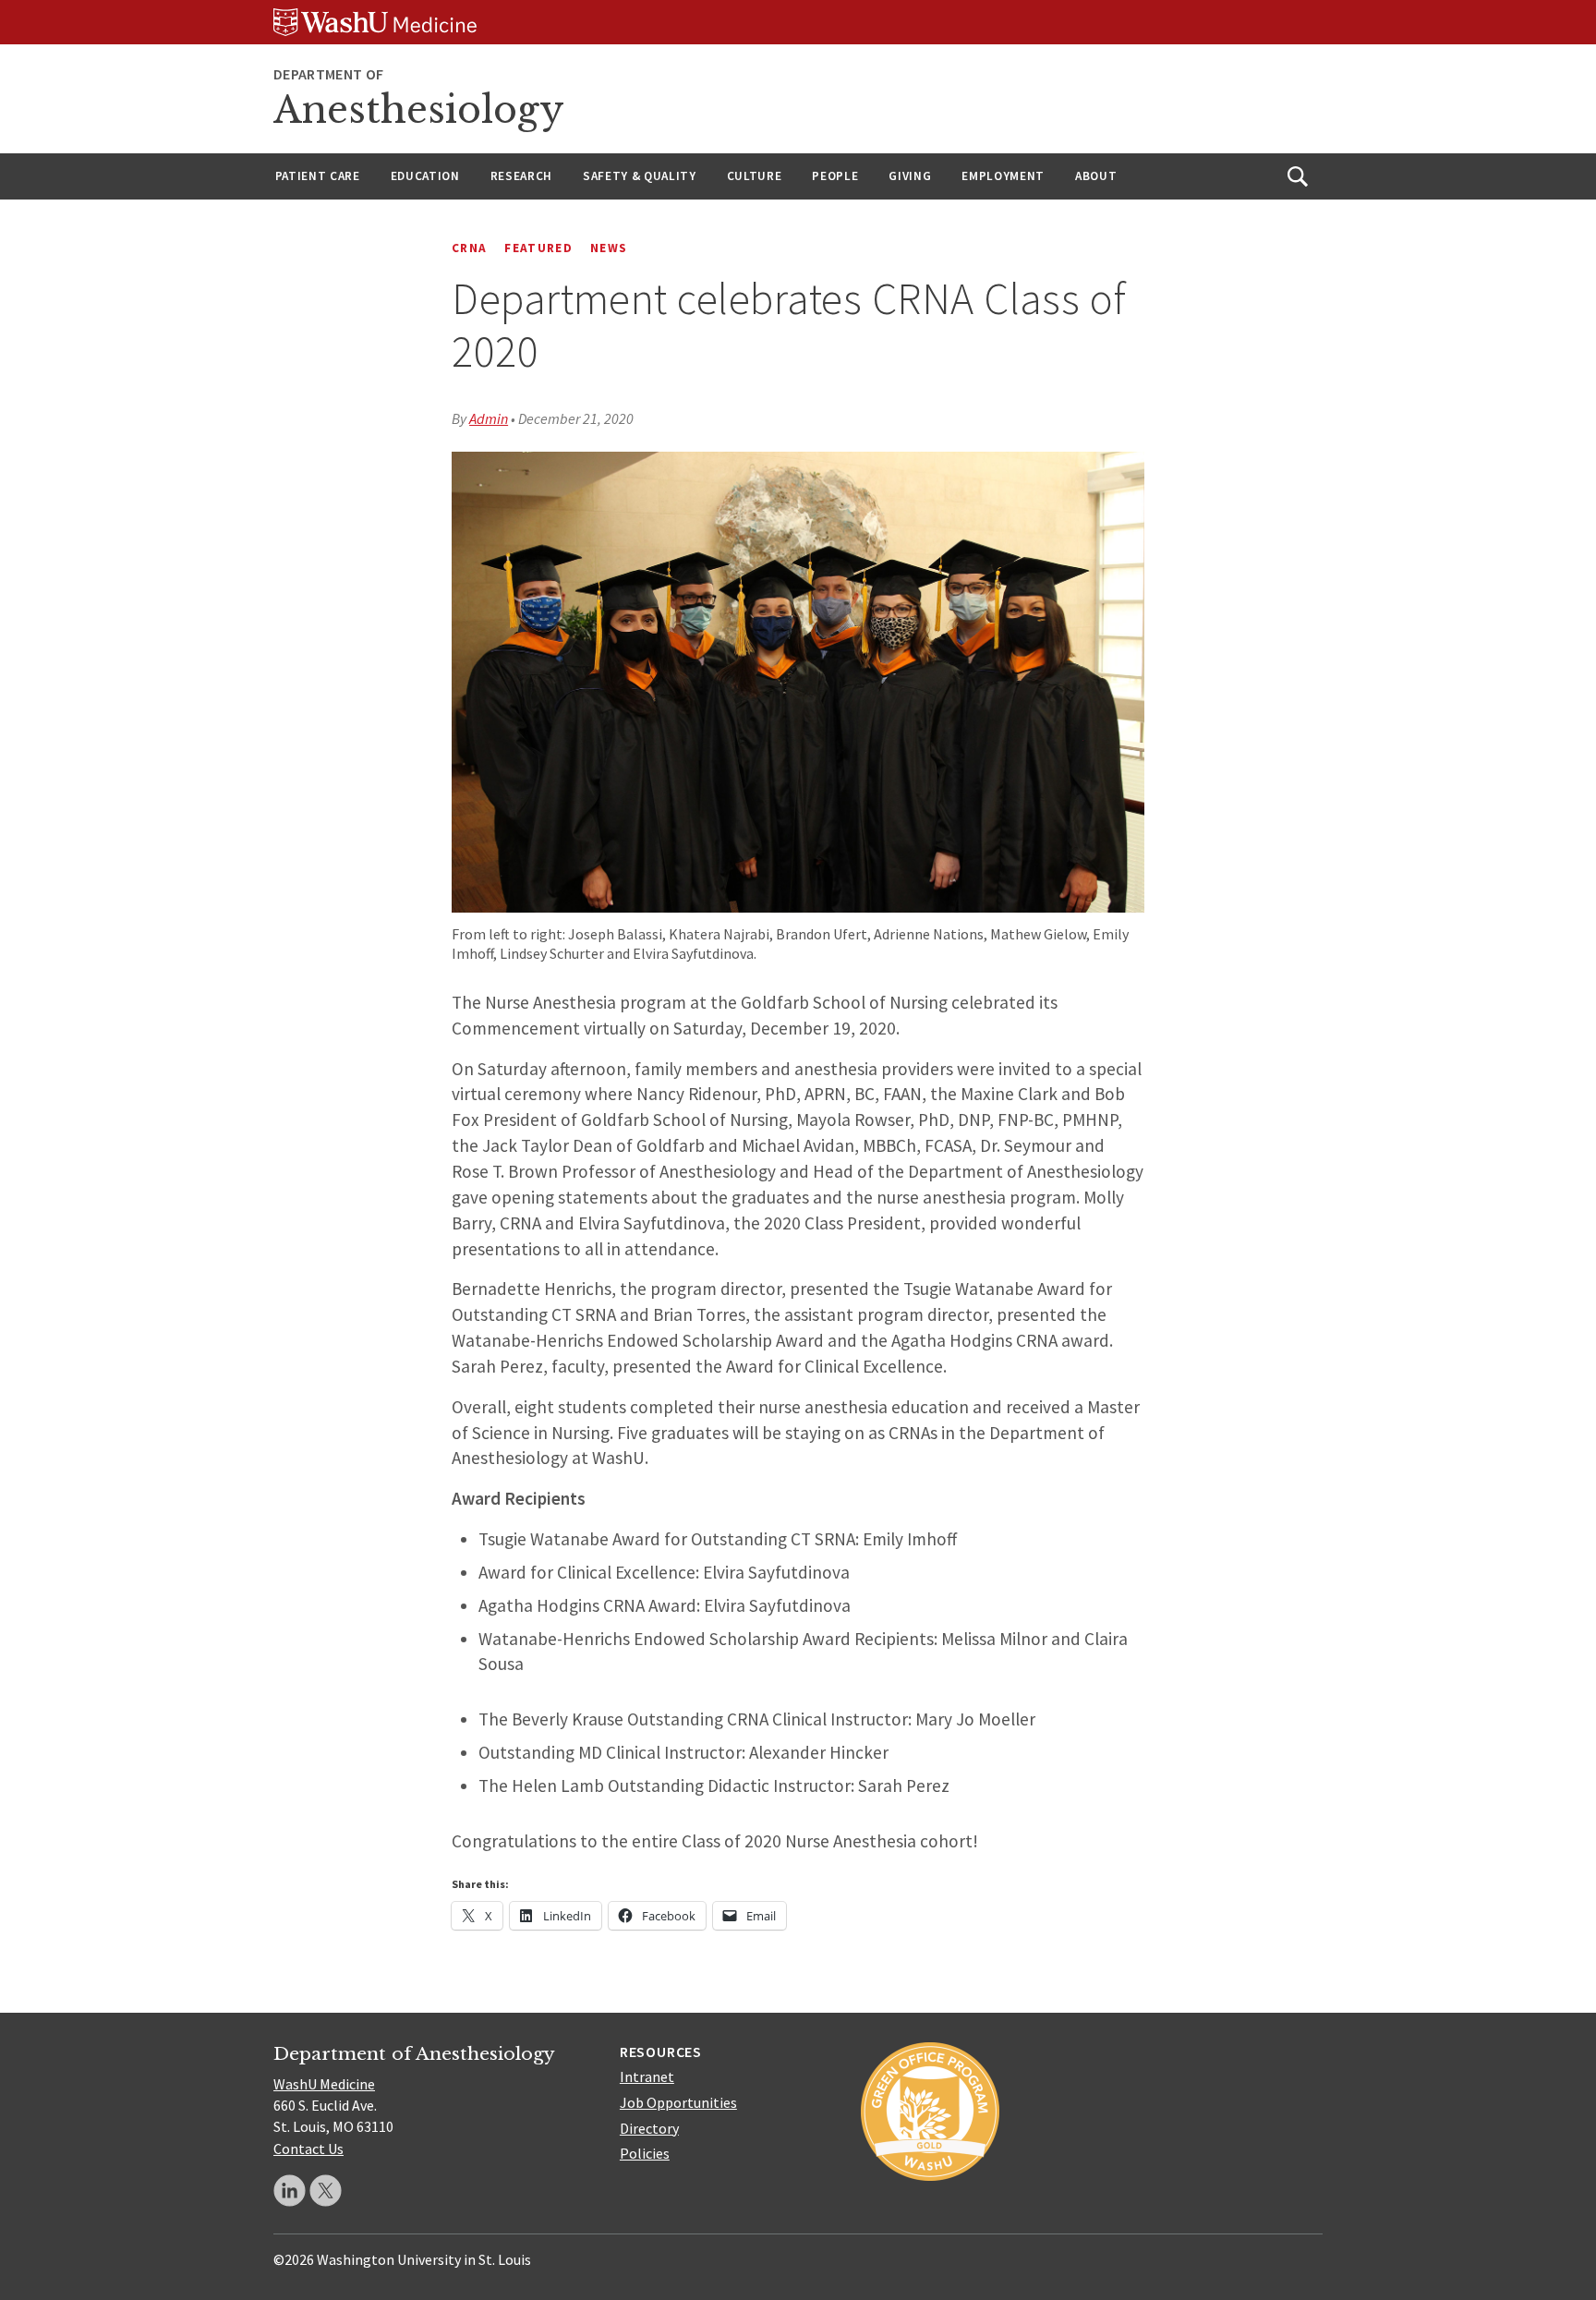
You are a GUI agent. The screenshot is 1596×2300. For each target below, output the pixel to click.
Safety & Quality (640, 176)
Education (425, 176)
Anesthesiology (419, 110)
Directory (649, 2128)
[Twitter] (326, 2191)
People (835, 176)
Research (521, 176)
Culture (755, 176)
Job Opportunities (678, 2102)
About (1096, 176)
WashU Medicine (324, 2084)
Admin (489, 418)
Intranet (647, 2076)
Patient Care (318, 176)
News (609, 248)
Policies (645, 2153)
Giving (910, 176)
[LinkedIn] (290, 2191)
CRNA (469, 248)
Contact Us (308, 2149)
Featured (538, 248)
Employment (1003, 176)
